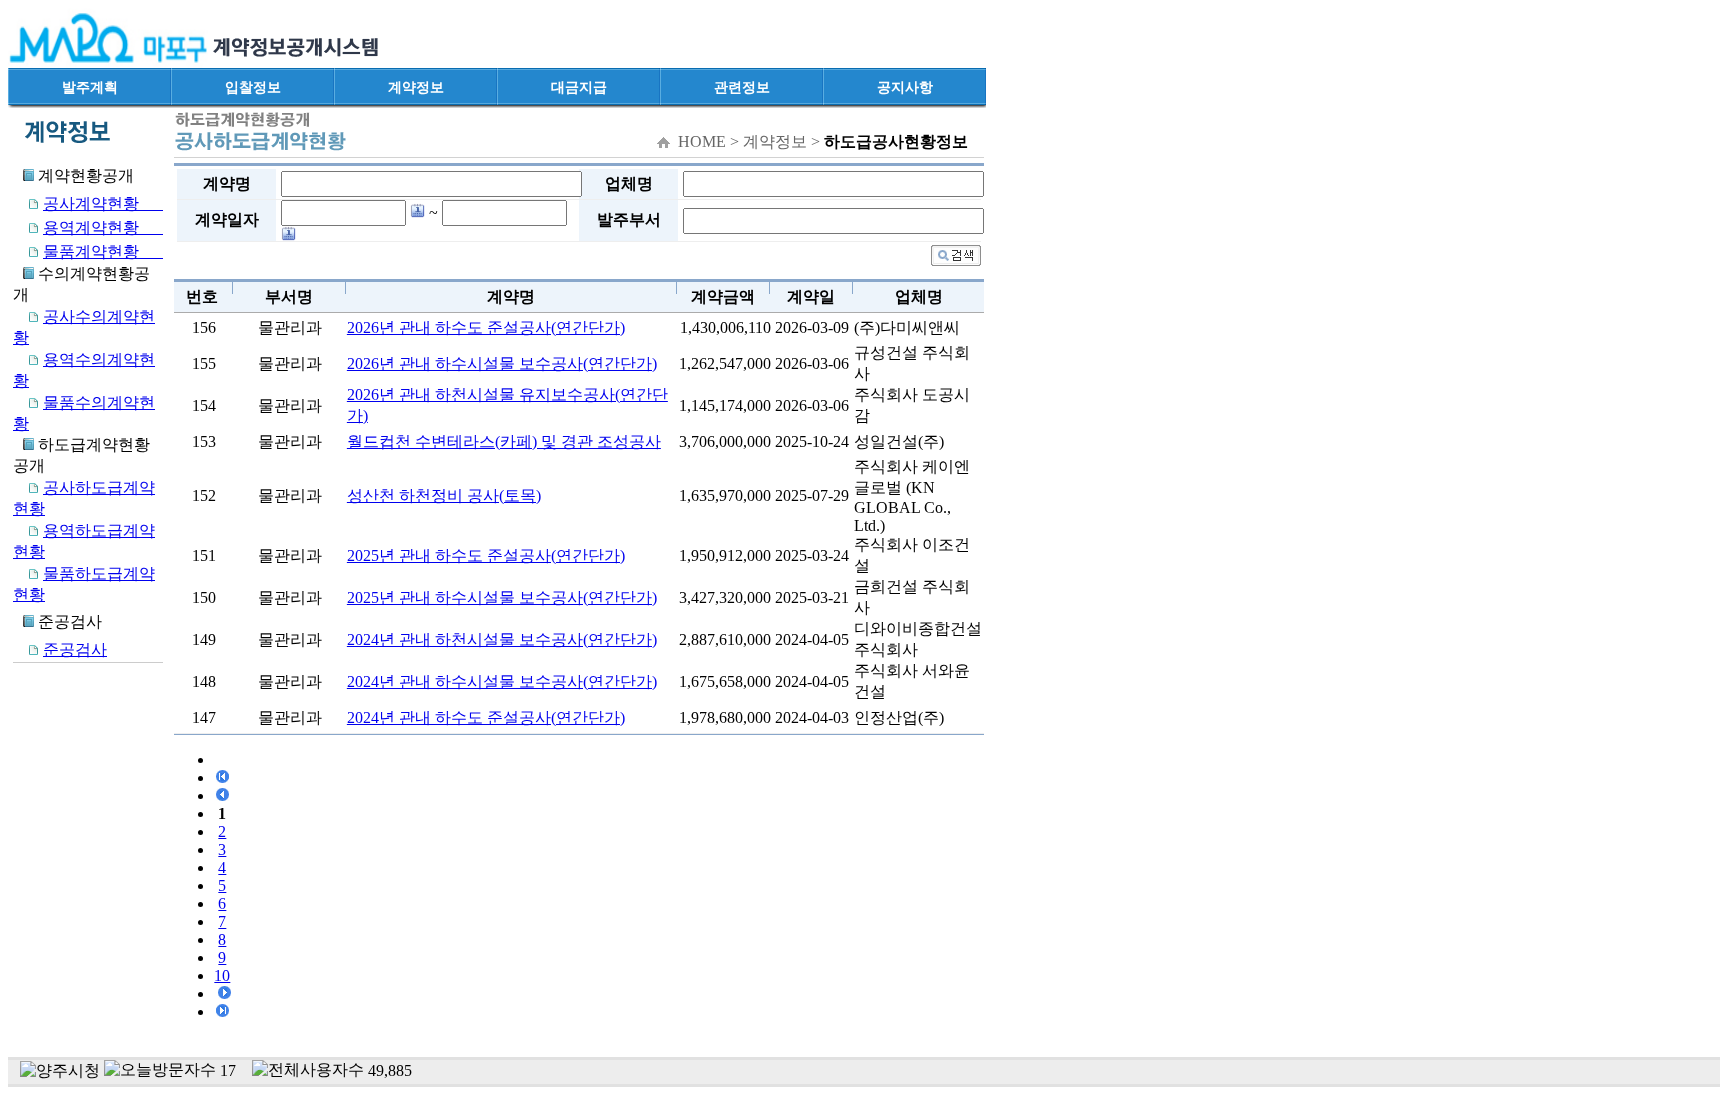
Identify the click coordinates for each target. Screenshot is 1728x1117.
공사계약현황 (103, 203)
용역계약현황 (103, 227)
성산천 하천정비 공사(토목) (444, 495)
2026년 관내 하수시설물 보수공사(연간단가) (502, 363)
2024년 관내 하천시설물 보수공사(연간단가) (502, 639)
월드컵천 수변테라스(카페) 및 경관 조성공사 (504, 441)
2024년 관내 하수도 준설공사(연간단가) (486, 717)
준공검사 (75, 649)
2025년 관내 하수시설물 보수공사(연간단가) (502, 597)
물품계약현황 (103, 251)
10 (222, 975)
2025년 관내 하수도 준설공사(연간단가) (486, 555)
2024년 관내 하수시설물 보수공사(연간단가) (502, 681)
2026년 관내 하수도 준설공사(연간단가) (486, 327)
